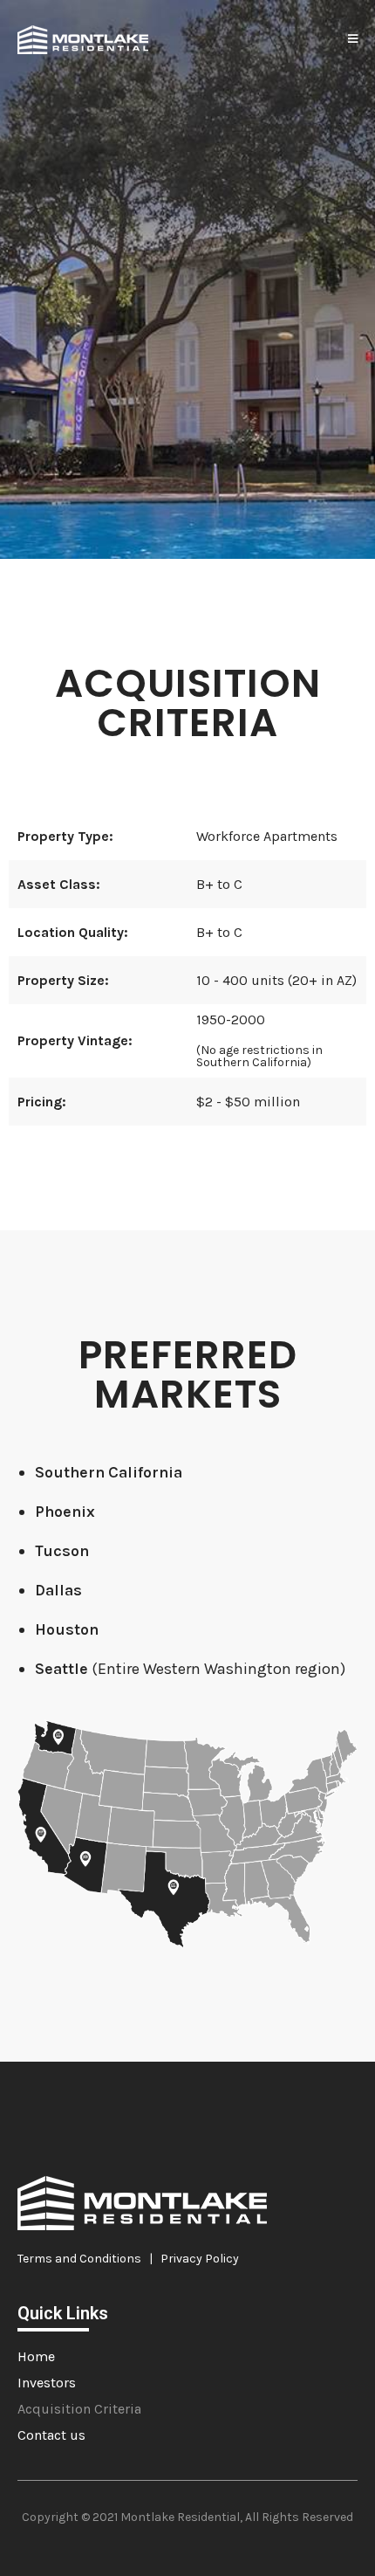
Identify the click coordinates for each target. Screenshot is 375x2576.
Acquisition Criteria (79, 2409)
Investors (47, 2383)
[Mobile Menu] (353, 39)
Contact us (51, 2435)
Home (36, 2356)
